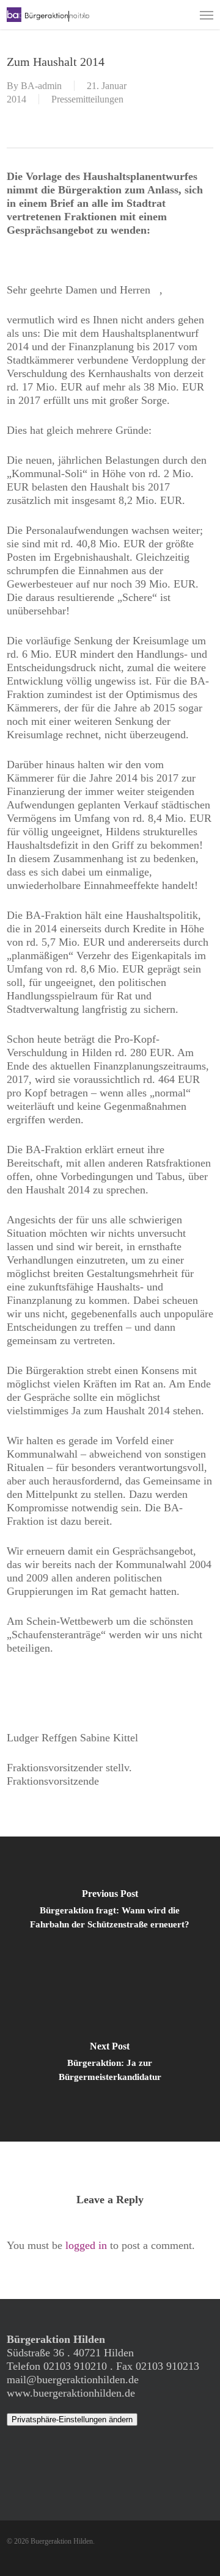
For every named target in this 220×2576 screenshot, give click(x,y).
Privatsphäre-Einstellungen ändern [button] (72, 2419)
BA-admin (41, 86)
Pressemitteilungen (87, 99)
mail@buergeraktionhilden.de (73, 2380)
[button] (207, 15)
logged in (86, 2245)
